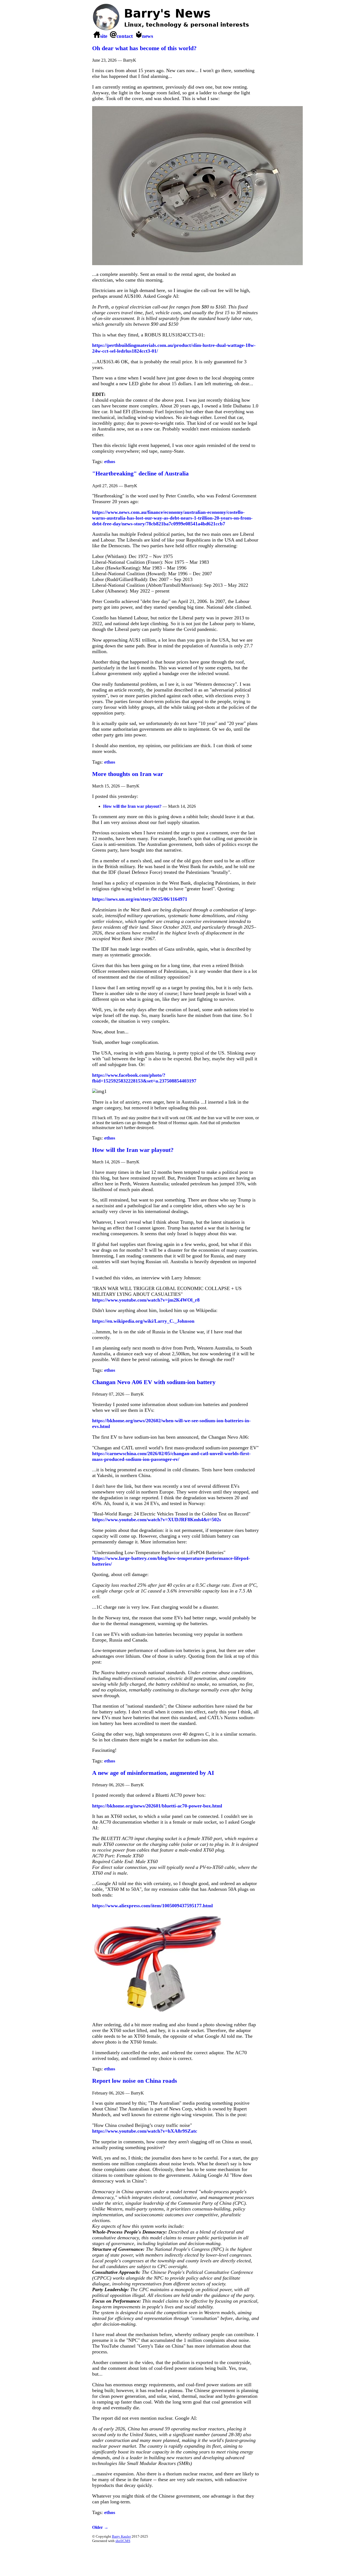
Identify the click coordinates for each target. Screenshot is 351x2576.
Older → (100, 2527)
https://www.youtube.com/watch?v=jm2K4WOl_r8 (146, 1300)
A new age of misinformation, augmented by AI (153, 1773)
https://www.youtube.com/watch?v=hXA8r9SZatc (145, 2131)
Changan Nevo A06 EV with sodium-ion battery (154, 1382)
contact (125, 36)
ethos (110, 461)
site (104, 36)
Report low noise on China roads (135, 2081)
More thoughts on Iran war (128, 774)
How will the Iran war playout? (132, 806)
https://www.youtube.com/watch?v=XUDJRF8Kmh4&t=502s (157, 1520)
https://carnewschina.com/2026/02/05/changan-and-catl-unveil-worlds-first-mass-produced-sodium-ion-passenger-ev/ (171, 1456)
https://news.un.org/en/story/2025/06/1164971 (140, 899)
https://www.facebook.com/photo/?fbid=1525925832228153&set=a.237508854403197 (144, 1078)
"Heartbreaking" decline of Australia (140, 473)
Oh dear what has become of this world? (144, 48)
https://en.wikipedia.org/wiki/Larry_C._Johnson (143, 1321)
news (148, 36)
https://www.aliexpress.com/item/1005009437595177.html (152, 1906)
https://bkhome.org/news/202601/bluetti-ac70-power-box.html (157, 1806)
